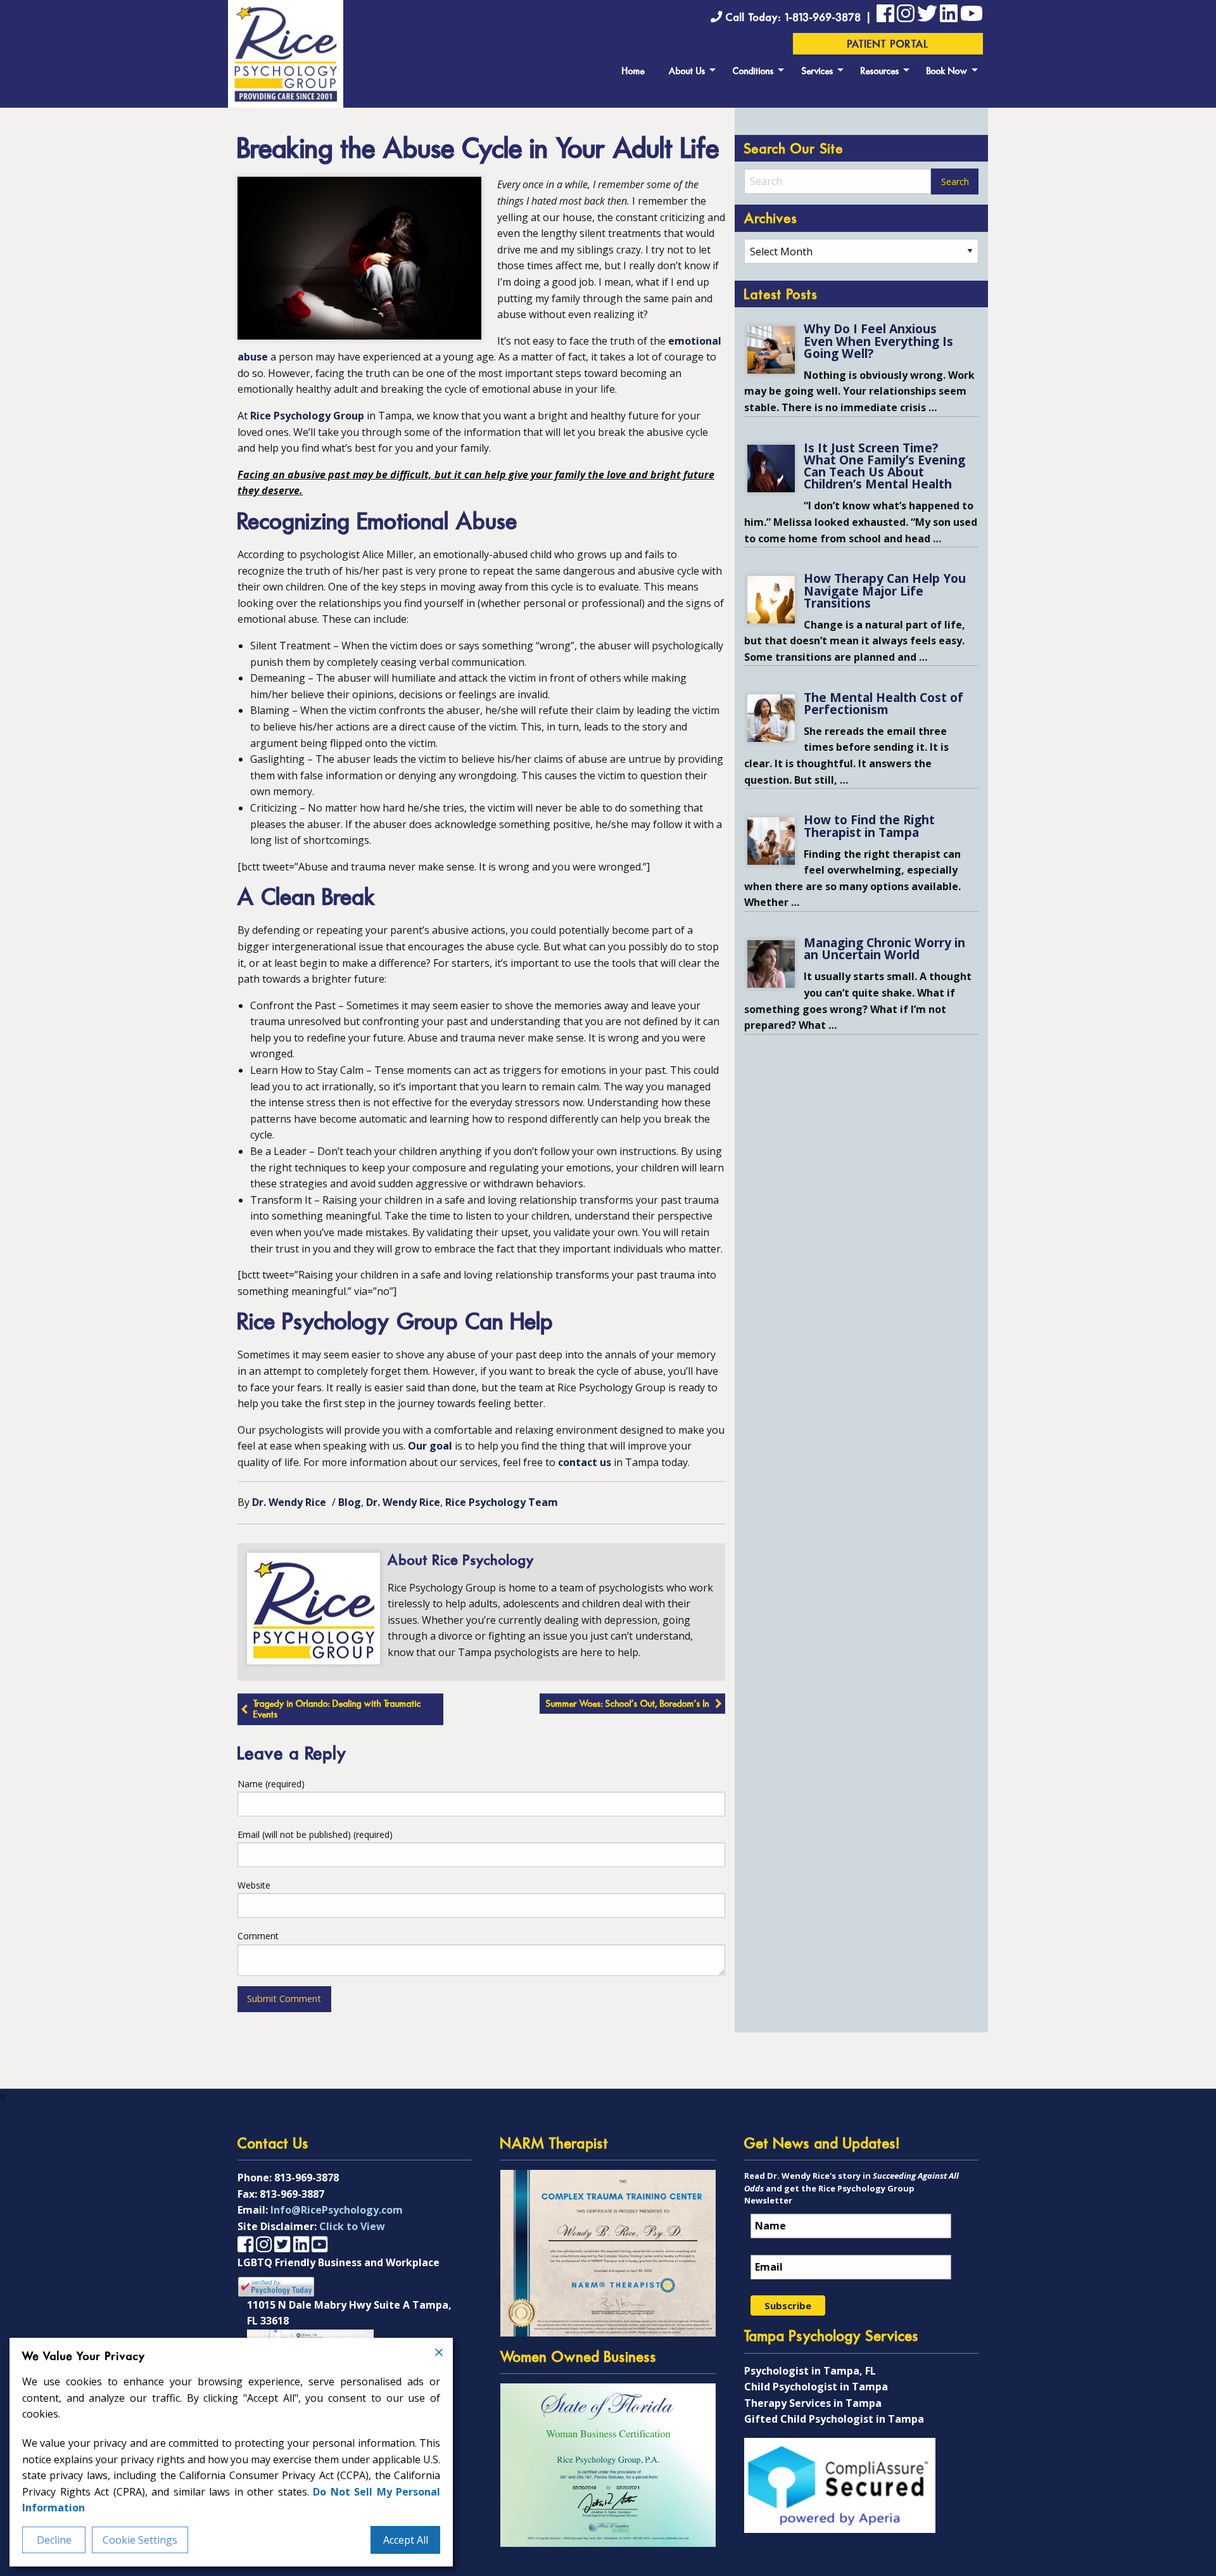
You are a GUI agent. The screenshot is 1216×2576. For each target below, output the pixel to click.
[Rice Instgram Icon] (906, 16)
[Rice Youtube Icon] (972, 16)
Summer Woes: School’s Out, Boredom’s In (628, 1705)
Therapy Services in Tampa (813, 2403)
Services (818, 72)
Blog (350, 1502)
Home (633, 72)
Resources (880, 72)
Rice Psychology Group (307, 416)
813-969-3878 (307, 2177)
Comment (258, 1936)
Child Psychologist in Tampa (816, 2387)
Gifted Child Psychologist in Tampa (834, 2419)
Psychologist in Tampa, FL (810, 2371)
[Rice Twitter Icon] (927, 16)
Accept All (406, 2540)
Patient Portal (888, 45)
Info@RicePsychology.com (337, 2210)
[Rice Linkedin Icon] (949, 16)
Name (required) (271, 1784)
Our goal (430, 1446)
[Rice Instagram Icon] (264, 2244)
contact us (585, 1462)
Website (254, 1885)
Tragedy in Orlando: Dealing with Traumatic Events (337, 1710)
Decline (54, 2540)
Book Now (947, 72)
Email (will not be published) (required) (315, 1834)
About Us (687, 72)
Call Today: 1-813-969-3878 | (799, 18)
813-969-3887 (292, 2194)
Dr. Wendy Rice (289, 1502)
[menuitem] (633, 70)
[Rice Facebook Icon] (885, 16)
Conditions (753, 72)
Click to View (352, 2226)
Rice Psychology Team (502, 1502)
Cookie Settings (140, 2540)
